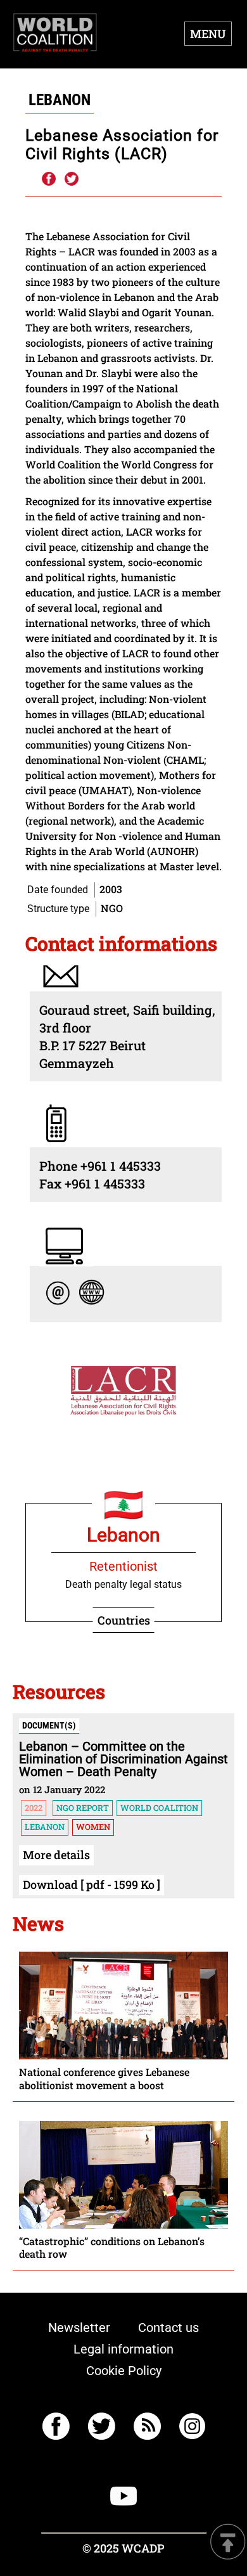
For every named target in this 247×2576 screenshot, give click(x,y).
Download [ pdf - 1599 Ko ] (92, 1884)
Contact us (168, 2328)
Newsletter (79, 2328)
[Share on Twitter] (72, 179)
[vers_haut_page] (228, 2543)
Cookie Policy (124, 2371)
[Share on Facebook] (48, 179)
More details (56, 1855)
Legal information (123, 2349)
